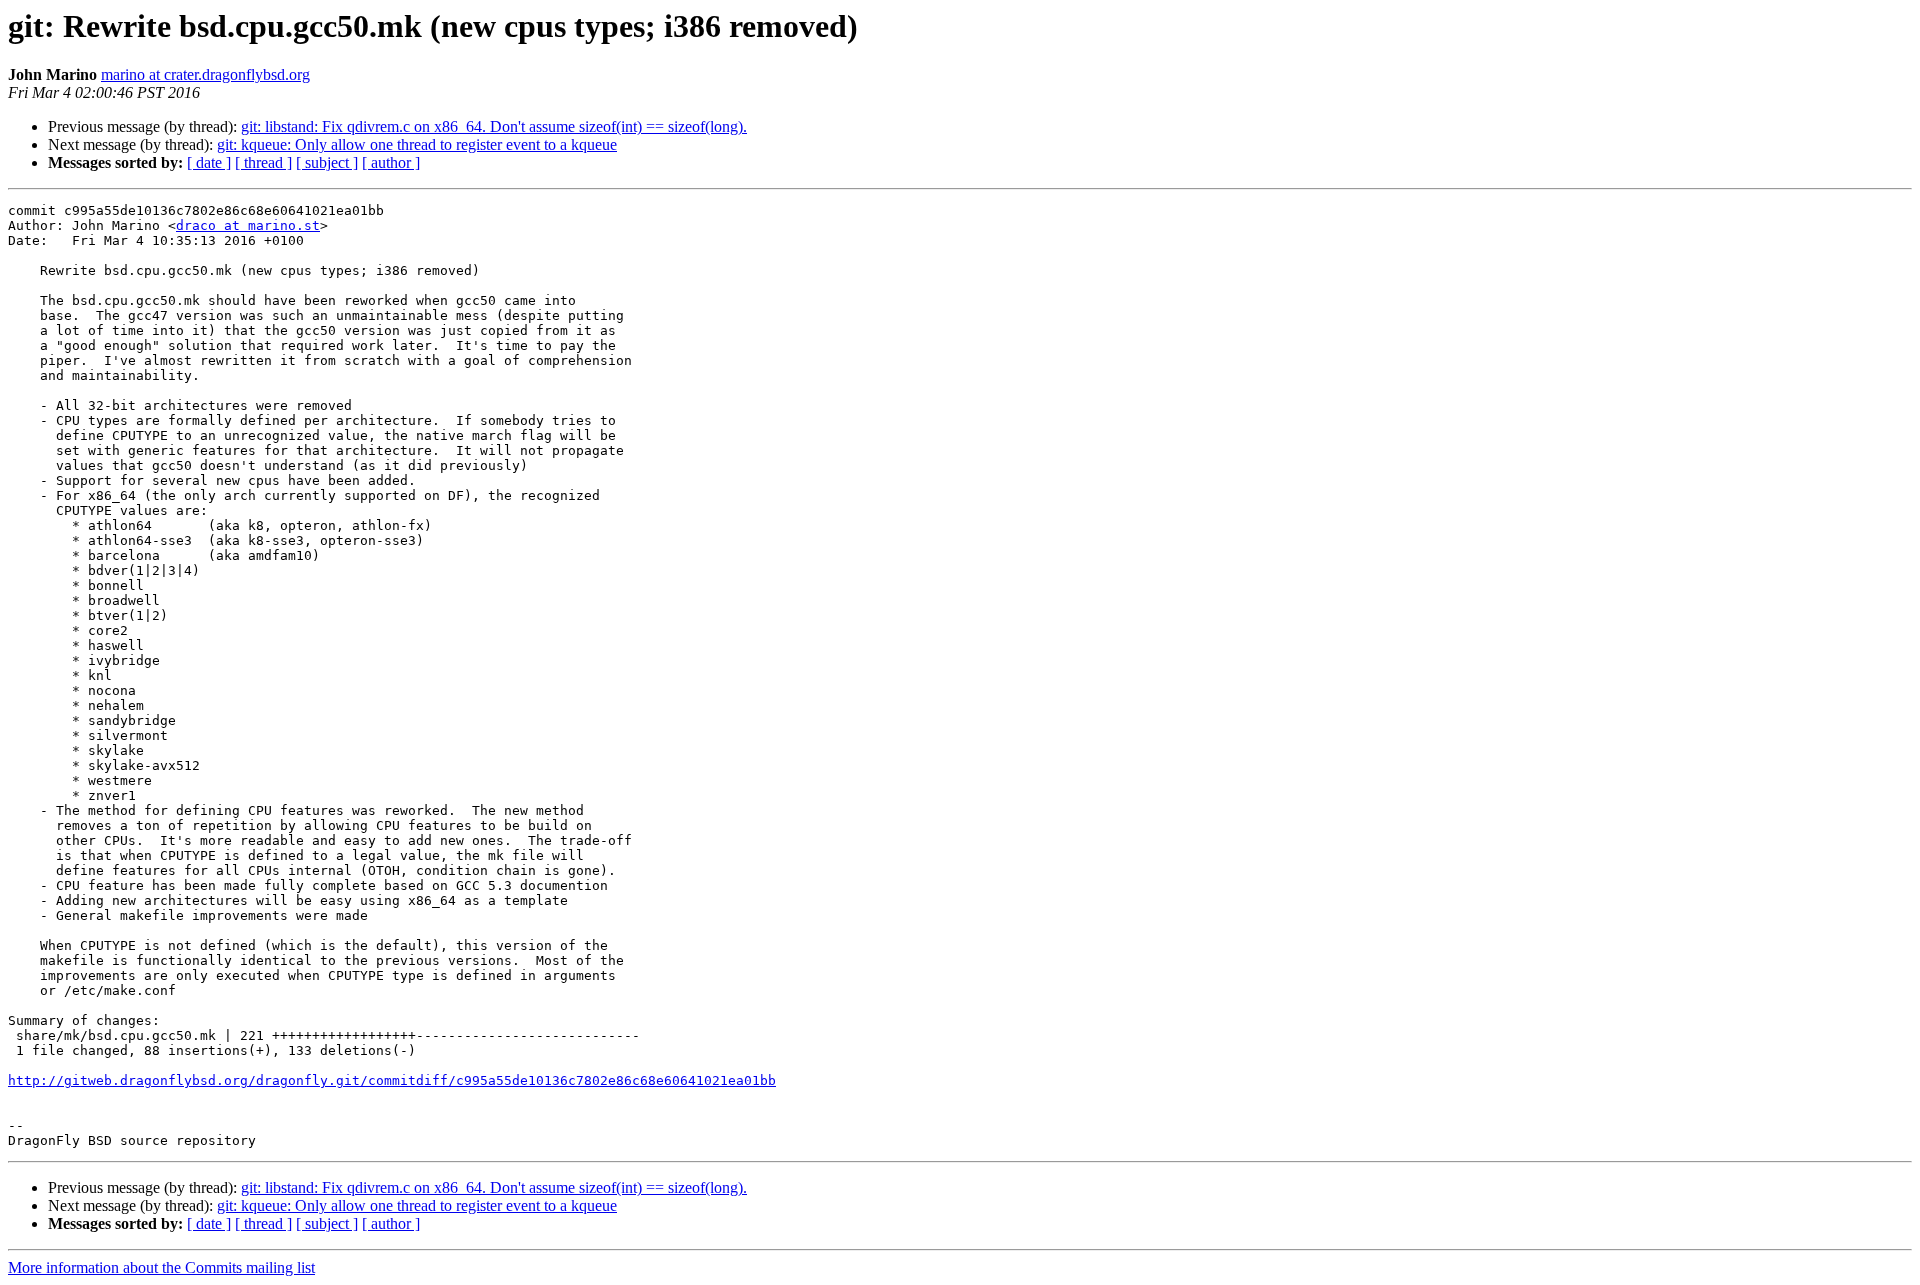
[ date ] (209, 162)
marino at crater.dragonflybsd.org (205, 74)
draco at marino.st (248, 225)
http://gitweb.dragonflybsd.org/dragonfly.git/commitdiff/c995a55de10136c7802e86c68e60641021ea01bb (392, 1080)
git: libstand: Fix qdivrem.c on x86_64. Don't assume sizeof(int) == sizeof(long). (494, 126)
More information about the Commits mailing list (161, 1267)
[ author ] (391, 162)
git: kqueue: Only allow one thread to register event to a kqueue (417, 144)
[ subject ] (327, 162)
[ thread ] (263, 162)
